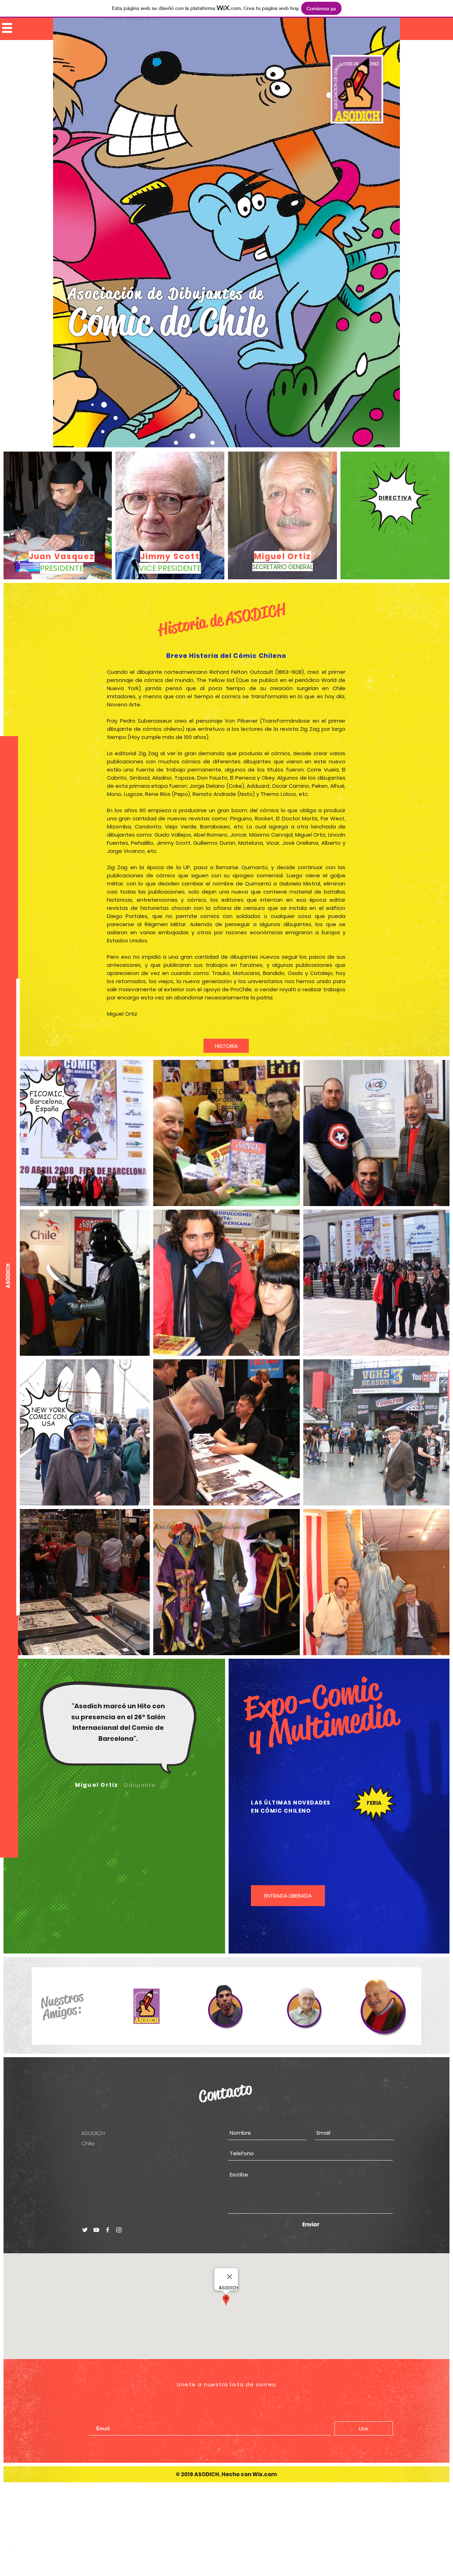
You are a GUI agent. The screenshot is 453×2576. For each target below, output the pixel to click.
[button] (7, 28)
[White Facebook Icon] (7, 2551)
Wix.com (265, 2474)
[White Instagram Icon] (7, 2564)
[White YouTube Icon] (7, 2538)
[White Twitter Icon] (7, 2525)
